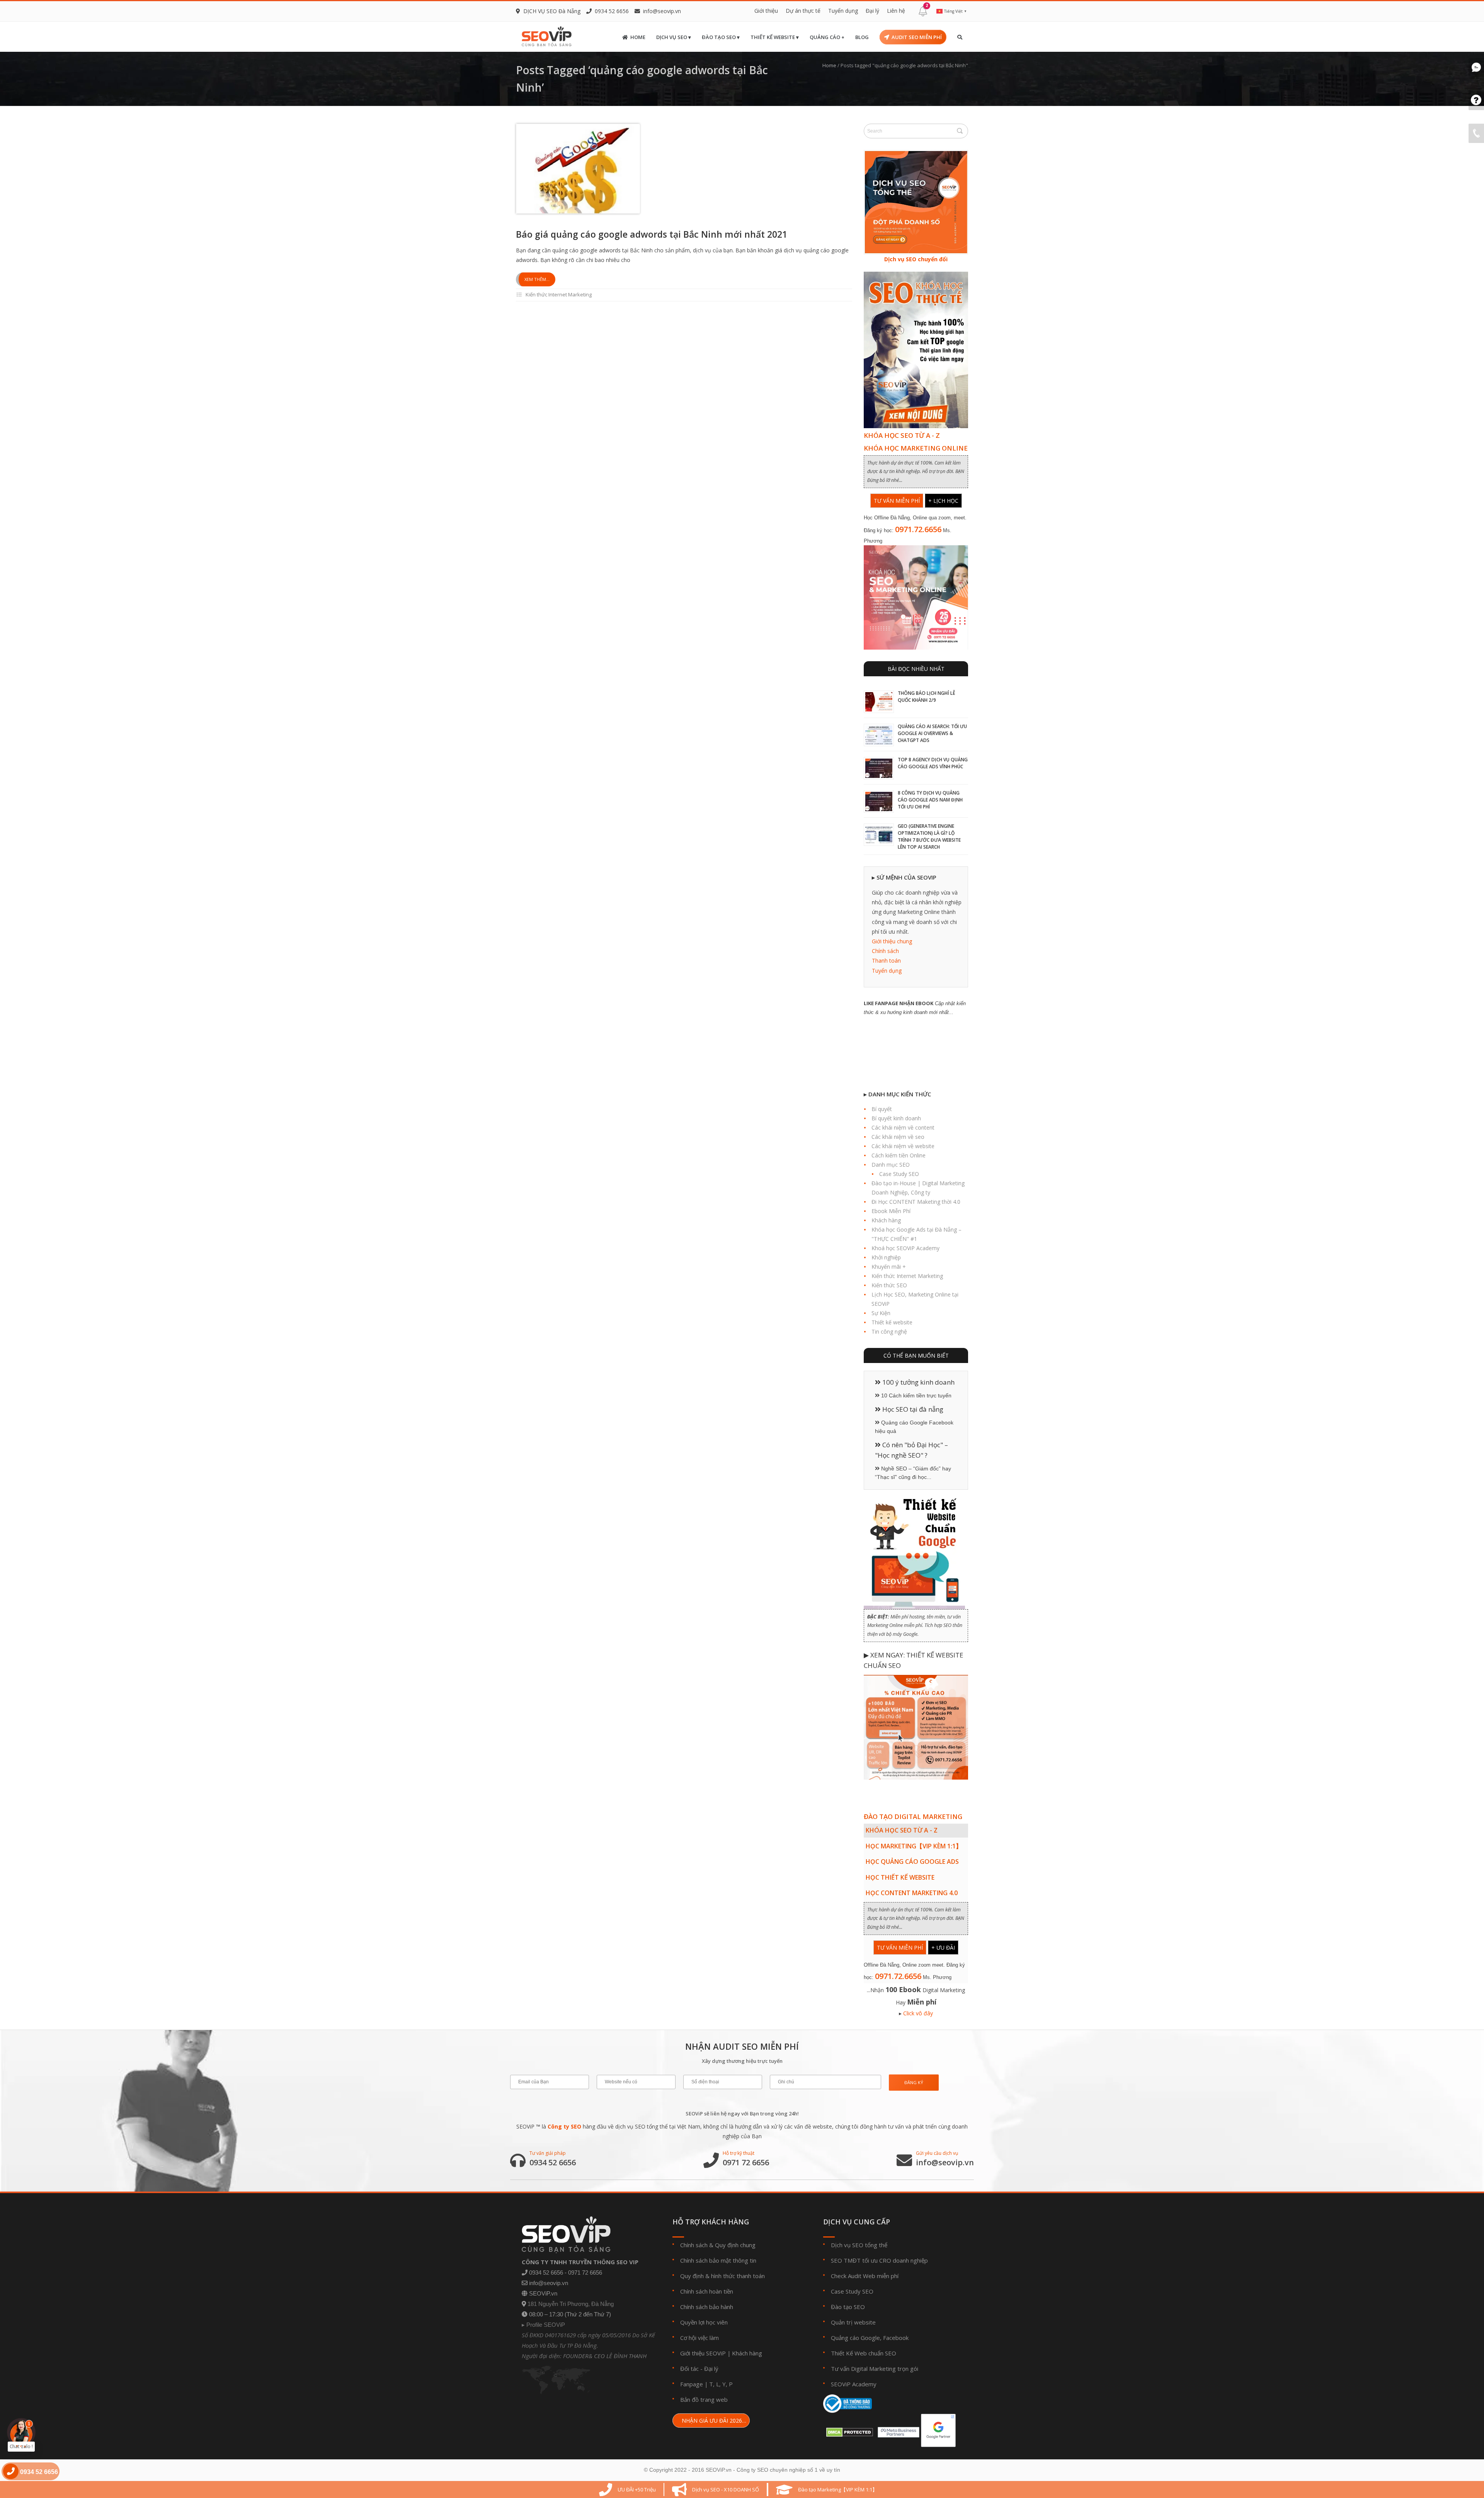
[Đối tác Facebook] (897, 2430)
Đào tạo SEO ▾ (721, 37)
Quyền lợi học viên (704, 2322)
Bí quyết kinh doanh (896, 1118)
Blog (862, 37)
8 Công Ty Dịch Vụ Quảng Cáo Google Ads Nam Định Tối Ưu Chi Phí (930, 800)
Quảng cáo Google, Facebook (870, 2338)
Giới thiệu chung (892, 941)
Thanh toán (886, 961)
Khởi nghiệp (886, 1257)
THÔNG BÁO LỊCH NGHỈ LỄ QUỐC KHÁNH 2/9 (927, 697)
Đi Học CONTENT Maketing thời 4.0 (916, 1202)
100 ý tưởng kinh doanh (918, 1382)
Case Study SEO (899, 1174)
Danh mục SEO (891, 1165)
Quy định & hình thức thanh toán (722, 2276)
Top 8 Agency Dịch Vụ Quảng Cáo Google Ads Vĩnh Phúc (933, 763)
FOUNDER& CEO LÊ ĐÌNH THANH (605, 2356)
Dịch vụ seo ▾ (674, 37)
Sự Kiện (881, 1313)
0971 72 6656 (746, 2163)
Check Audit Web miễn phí (865, 2276)
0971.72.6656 (918, 529)
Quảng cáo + (827, 37)
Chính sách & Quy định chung (718, 2245)
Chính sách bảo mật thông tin (718, 2260)
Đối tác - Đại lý (699, 2369)
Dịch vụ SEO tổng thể (859, 2245)
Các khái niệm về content (903, 1127)
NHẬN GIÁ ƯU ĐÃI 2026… (713, 2421)
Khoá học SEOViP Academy (905, 1248)
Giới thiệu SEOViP (703, 2353)
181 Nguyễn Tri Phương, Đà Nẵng (571, 2304)
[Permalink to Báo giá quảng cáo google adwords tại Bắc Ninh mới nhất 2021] (578, 169)
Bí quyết (882, 1109)
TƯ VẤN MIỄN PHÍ (897, 501)
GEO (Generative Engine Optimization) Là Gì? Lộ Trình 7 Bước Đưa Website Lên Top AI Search (929, 836)
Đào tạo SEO (848, 2307)
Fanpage (692, 2384)
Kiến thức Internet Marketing (559, 294)
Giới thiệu (766, 11)
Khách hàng (886, 1220)
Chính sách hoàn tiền (707, 2291)
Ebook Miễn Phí (891, 1211)
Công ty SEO (564, 2126)
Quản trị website (853, 2322)
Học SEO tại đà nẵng (912, 1409)
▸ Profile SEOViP (543, 2325)
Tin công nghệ (889, 1332)
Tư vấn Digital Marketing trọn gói (875, 2369)
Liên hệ (896, 11)
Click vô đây (918, 2013)
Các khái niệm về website (903, 1146)
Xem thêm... (537, 279)
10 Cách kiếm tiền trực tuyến (916, 1395)
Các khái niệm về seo (898, 1137)
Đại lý (872, 11)
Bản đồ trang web (704, 2399)
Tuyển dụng (843, 11)
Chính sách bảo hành (707, 2307)
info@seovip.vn (662, 11)
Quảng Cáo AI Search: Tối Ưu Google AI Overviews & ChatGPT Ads (932, 733)
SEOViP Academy (854, 2384)
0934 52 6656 (553, 2163)
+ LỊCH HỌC (943, 501)
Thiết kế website (892, 1322)
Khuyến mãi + (889, 1267)
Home (638, 37)
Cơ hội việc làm (699, 2338)
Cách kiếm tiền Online (899, 1155)
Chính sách (885, 951)
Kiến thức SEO (889, 1285)
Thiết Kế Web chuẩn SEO (864, 2353)
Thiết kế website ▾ (775, 37)
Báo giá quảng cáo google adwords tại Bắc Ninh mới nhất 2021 (652, 234)
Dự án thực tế (803, 11)
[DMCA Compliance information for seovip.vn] (848, 2430)
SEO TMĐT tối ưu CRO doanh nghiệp (879, 2260)
